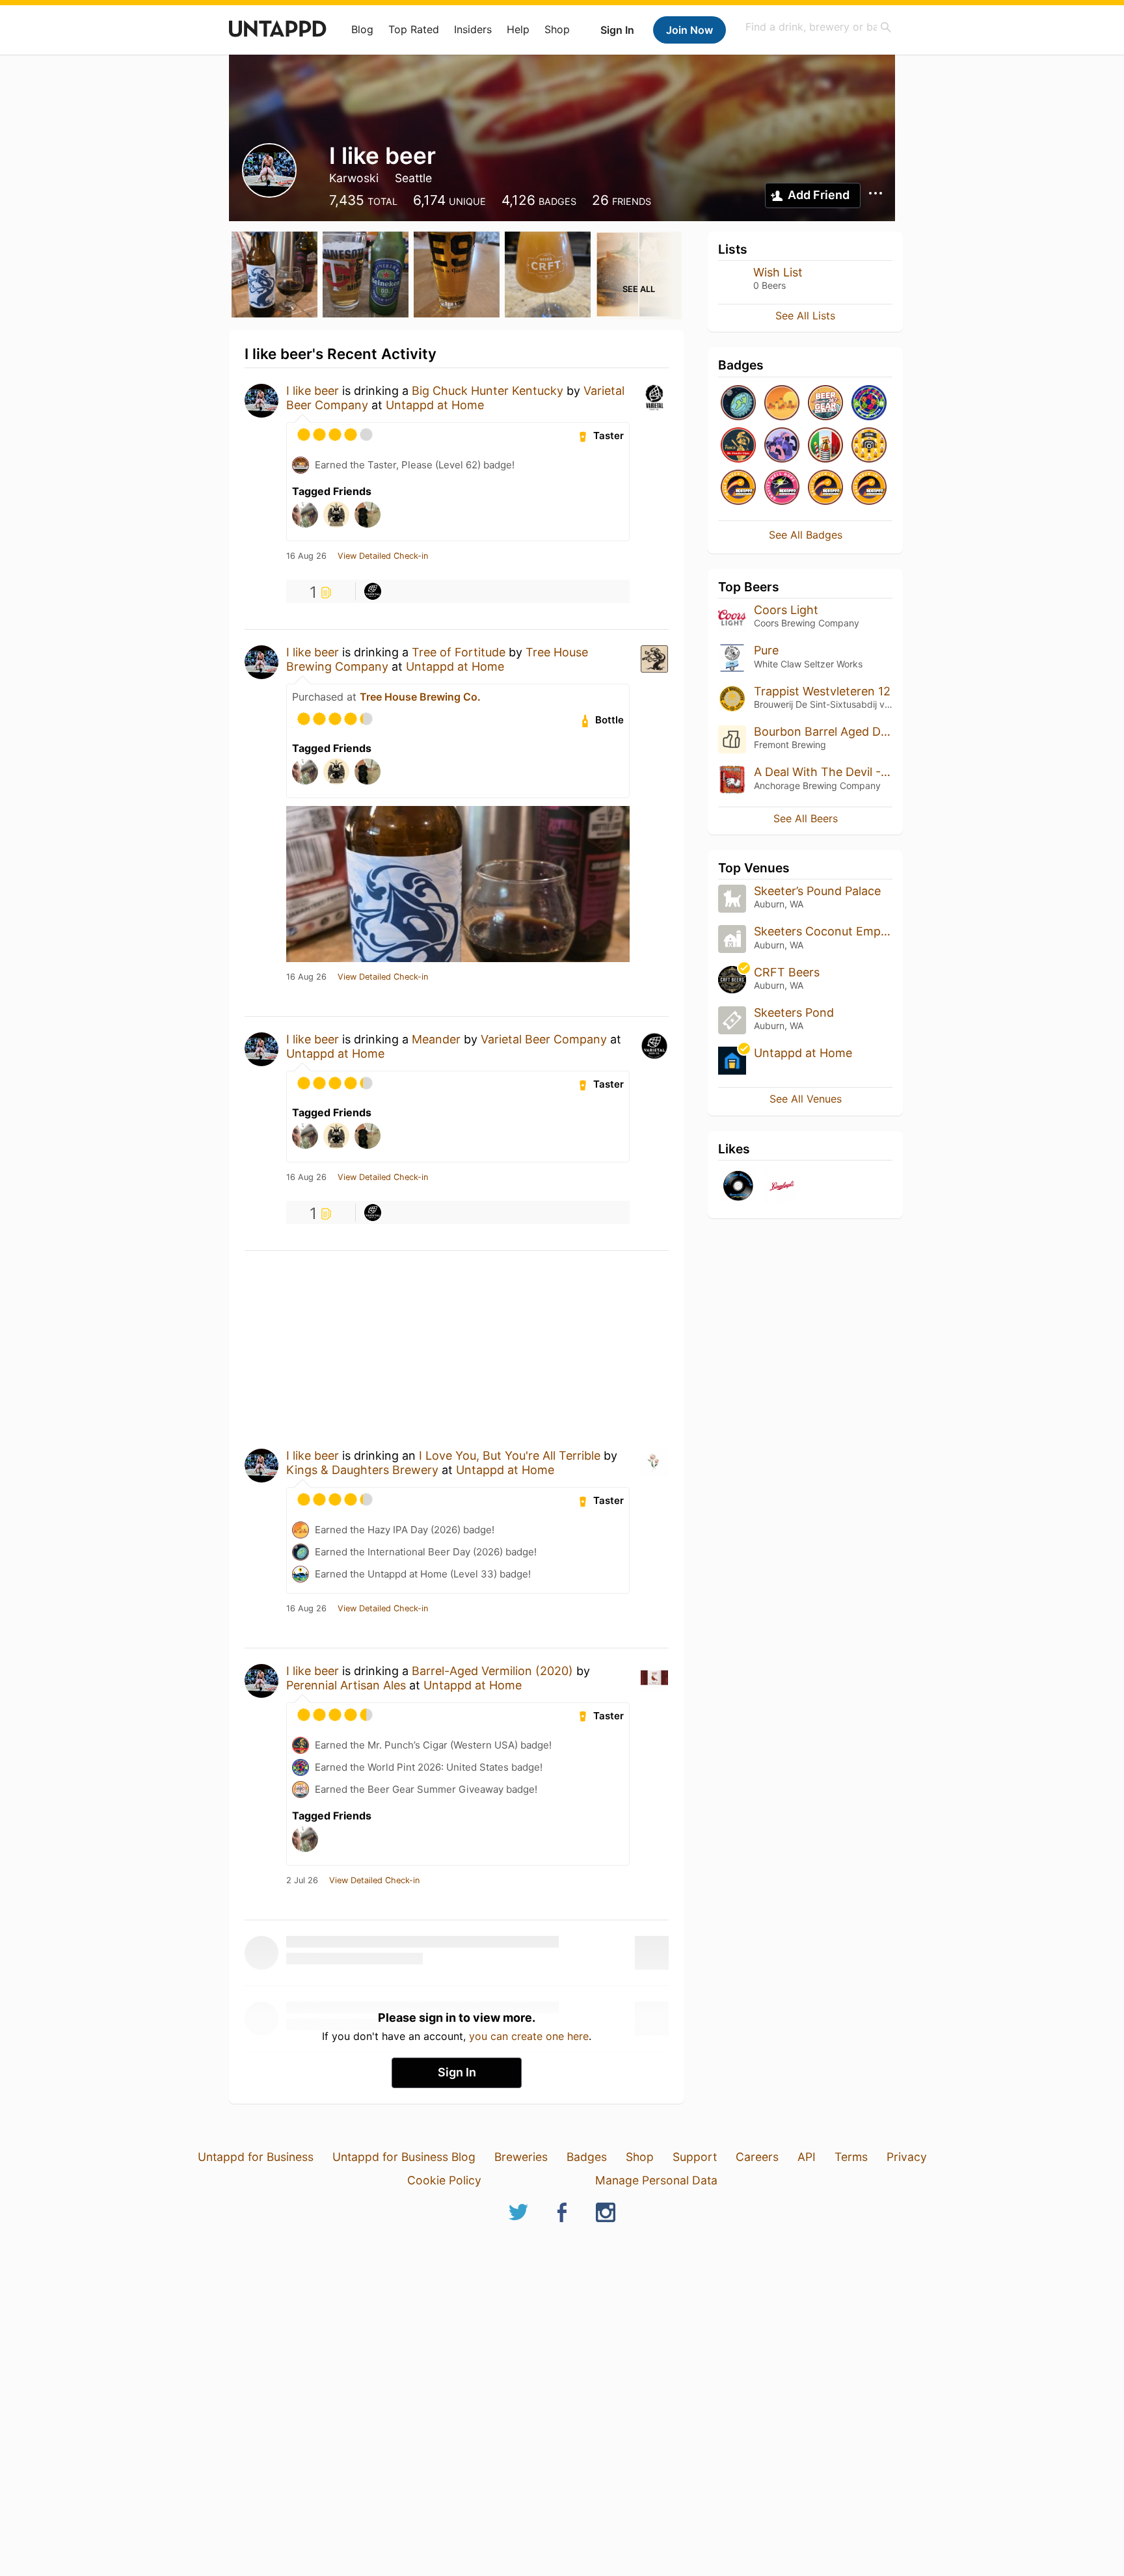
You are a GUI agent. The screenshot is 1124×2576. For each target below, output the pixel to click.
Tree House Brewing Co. (420, 697)
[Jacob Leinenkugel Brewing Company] (782, 1187)
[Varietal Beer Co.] (373, 591)
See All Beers (806, 818)
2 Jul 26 (302, 1881)
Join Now (689, 30)
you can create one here (529, 2036)
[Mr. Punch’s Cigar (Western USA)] (738, 446)
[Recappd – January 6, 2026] (738, 488)
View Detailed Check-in (383, 556)
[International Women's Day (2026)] (782, 446)
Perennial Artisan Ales (346, 1685)
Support (695, 2157)
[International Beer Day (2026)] (738, 404)
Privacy (907, 2157)
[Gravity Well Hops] (782, 488)
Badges (587, 2157)
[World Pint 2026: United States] (869, 404)
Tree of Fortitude (459, 652)
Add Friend (819, 195)
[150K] (869, 446)
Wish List (778, 272)
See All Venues (806, 1099)
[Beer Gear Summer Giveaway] (825, 404)
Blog (362, 29)
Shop (557, 29)
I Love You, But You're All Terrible (510, 1456)
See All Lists (805, 315)
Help (518, 29)
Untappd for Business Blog (404, 2157)
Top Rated (414, 29)
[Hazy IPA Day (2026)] (782, 404)
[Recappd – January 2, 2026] (825, 488)
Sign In (617, 30)
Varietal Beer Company (544, 1039)
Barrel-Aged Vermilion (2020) (492, 1671)
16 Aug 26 (306, 556)
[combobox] (819, 27)
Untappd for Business (256, 2157)
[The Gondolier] (825, 446)
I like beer (313, 391)
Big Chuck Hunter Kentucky (488, 391)
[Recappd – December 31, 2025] (869, 488)
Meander (436, 1039)
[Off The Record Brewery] (738, 1187)
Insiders (473, 29)
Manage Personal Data (656, 2180)
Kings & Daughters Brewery (362, 1470)
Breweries (521, 2157)
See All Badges (806, 535)
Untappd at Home (435, 405)
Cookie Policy (444, 2180)
